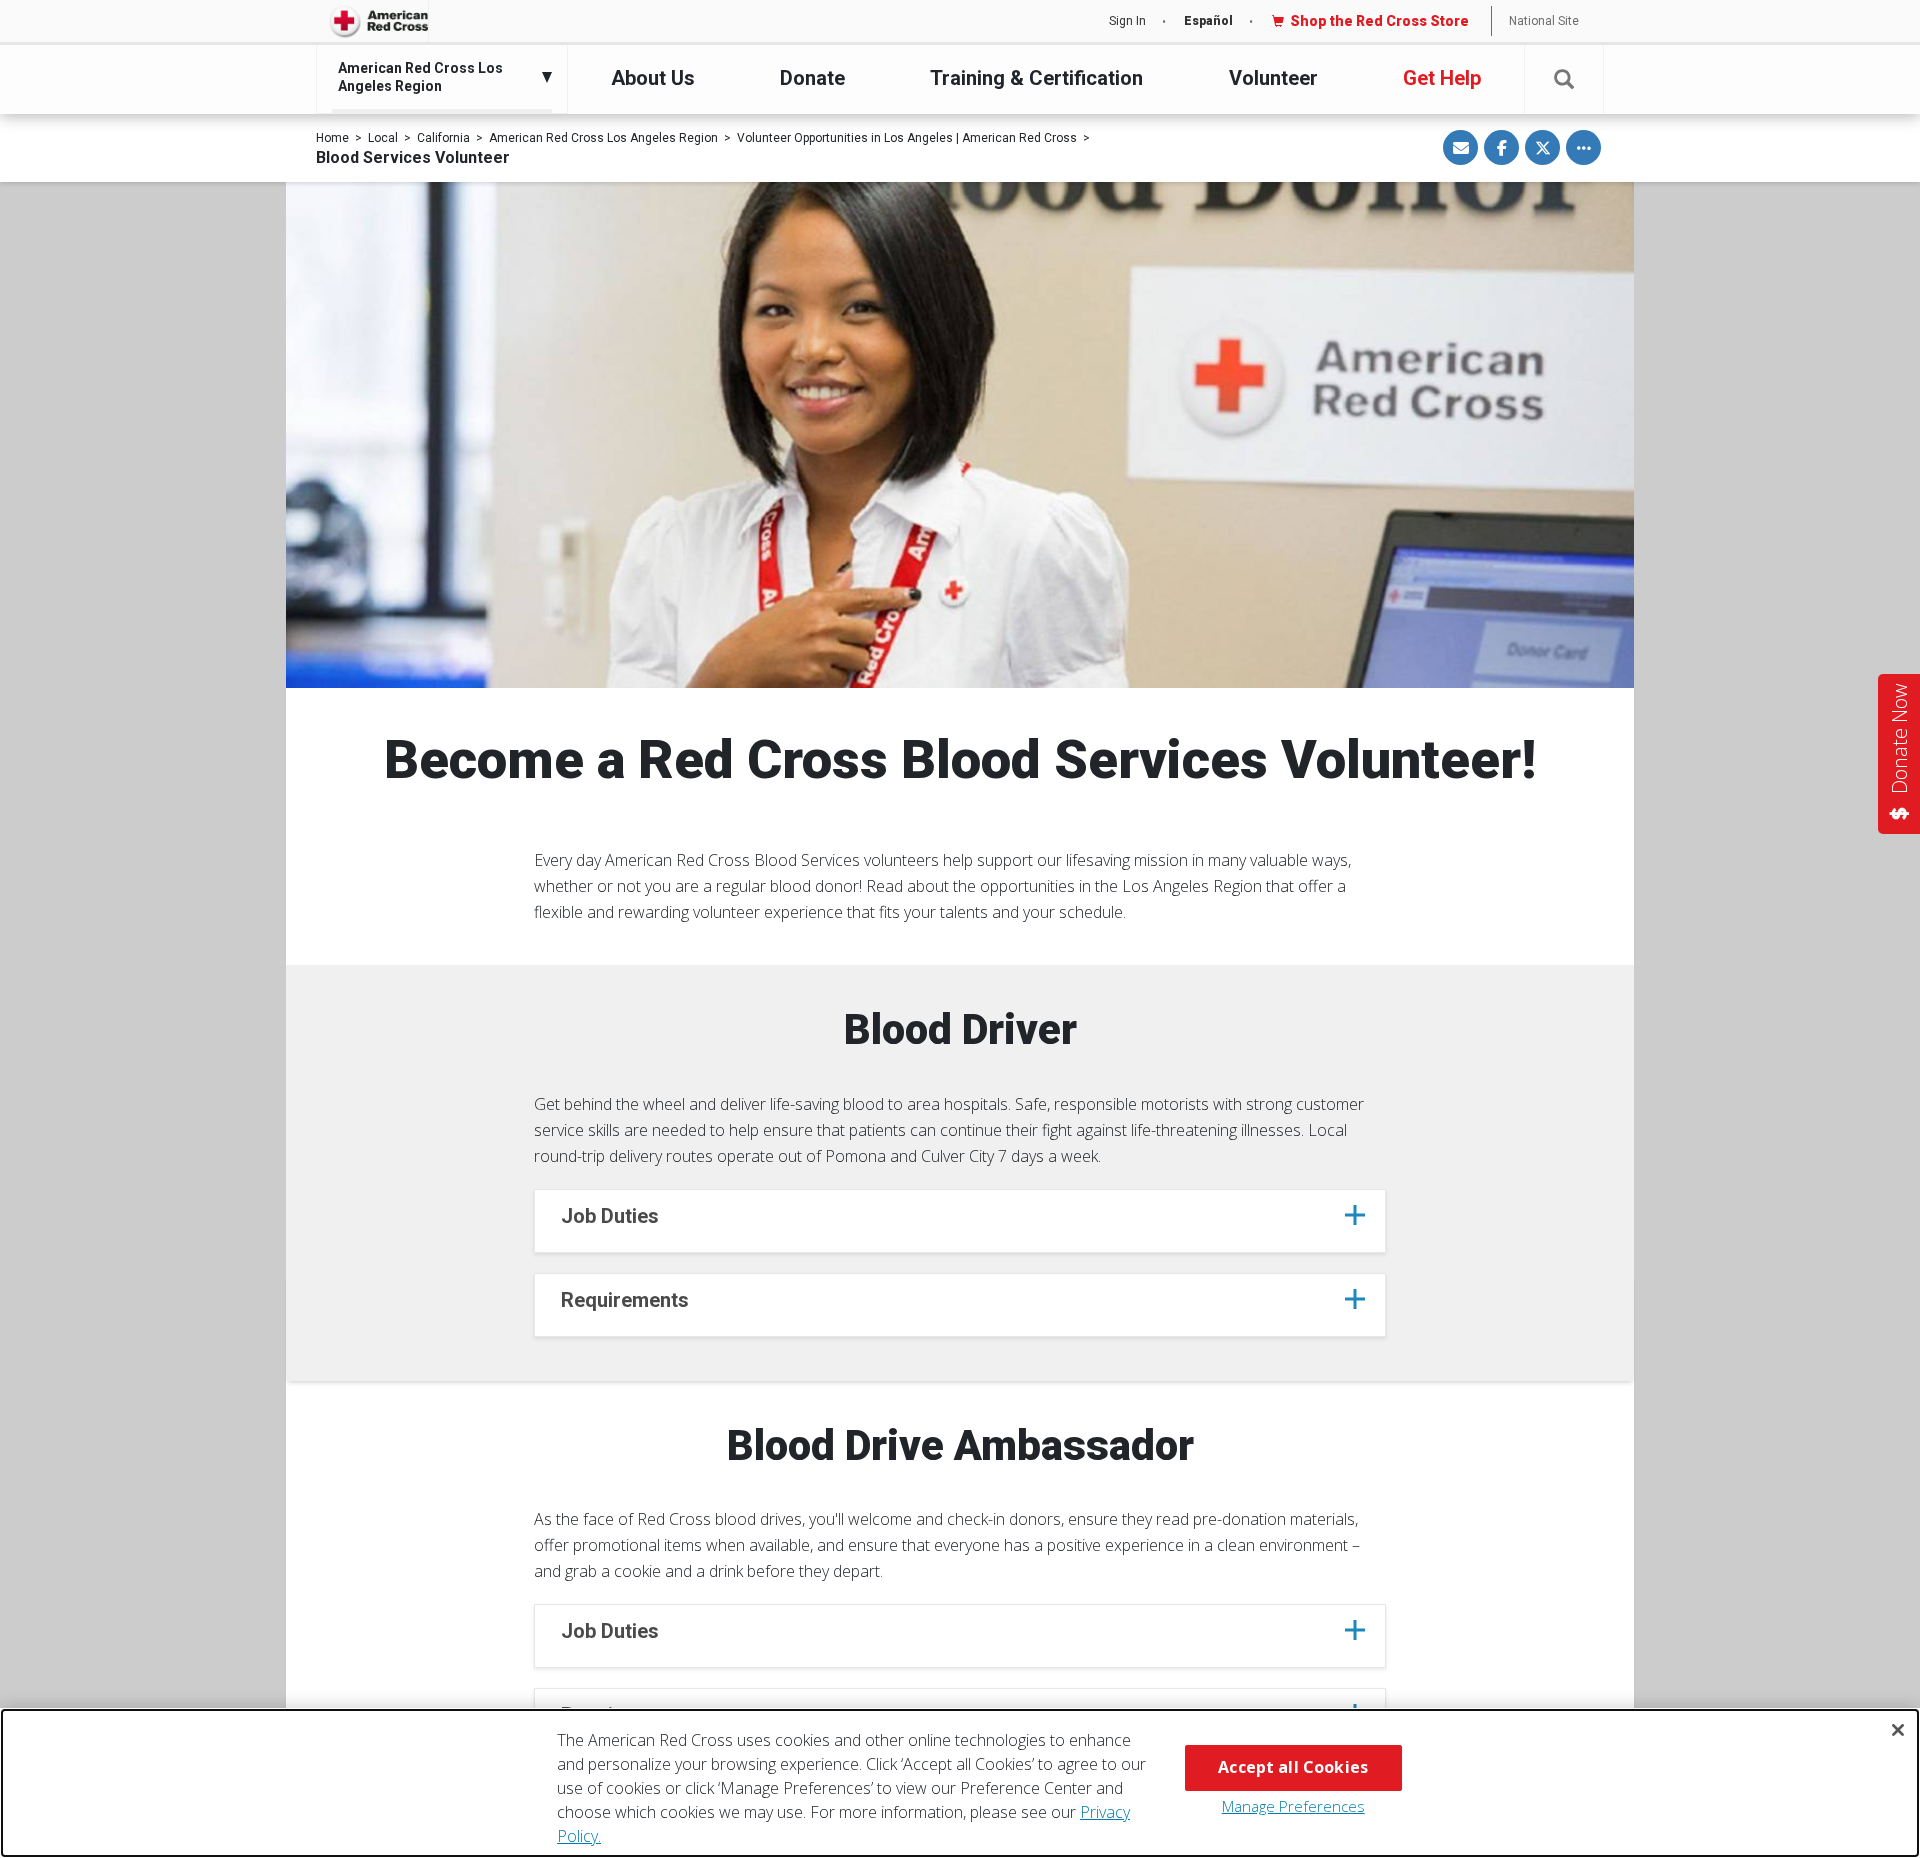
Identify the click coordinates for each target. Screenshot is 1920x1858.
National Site (1544, 21)
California (443, 138)
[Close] (1898, 1730)
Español (1208, 21)
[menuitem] (437, 77)
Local (383, 138)
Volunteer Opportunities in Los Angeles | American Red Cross (907, 138)
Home (332, 138)
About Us (653, 78)
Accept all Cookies (1293, 1767)
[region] (960, 1783)
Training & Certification (1036, 78)
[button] (1564, 79)
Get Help (1442, 78)
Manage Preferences (1293, 1806)
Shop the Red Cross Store (1379, 21)
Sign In (1127, 21)
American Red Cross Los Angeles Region (603, 138)
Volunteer (1273, 78)
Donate (812, 78)
